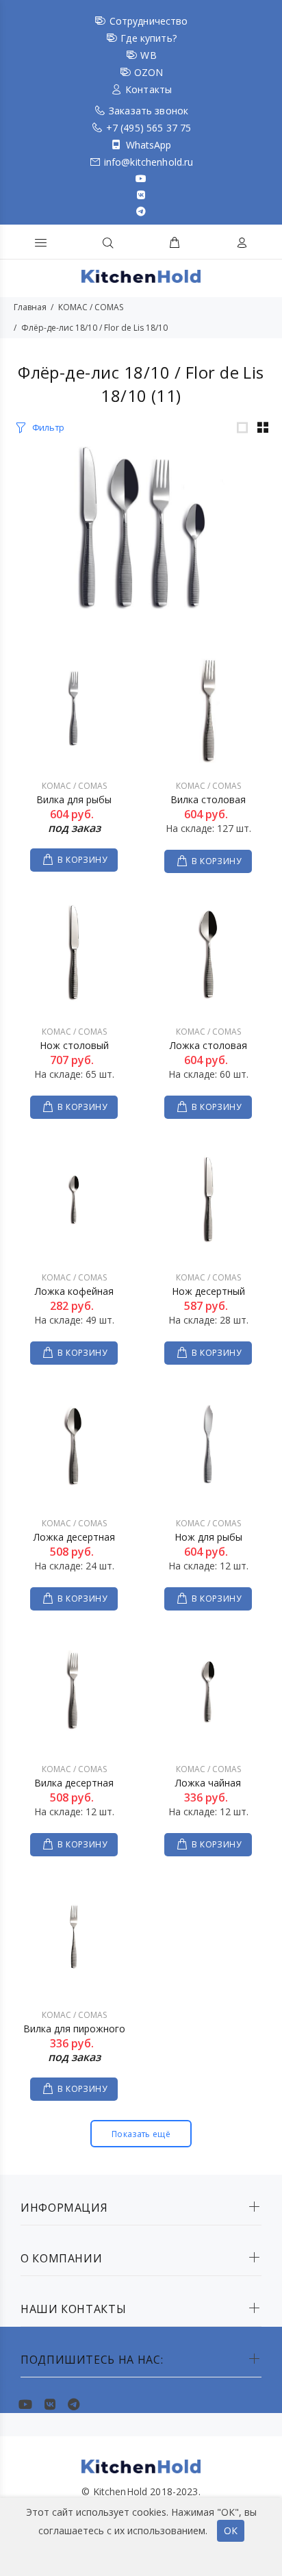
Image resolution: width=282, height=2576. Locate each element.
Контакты (149, 89)
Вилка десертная (74, 1783)
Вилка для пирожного (74, 2029)
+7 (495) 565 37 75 (149, 128)
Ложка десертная (74, 1537)
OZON (149, 72)
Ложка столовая (208, 1045)
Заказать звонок (149, 111)
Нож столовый (74, 1045)
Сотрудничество (149, 21)
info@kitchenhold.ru (149, 162)
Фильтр (48, 427)
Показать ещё (141, 2134)
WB (148, 55)
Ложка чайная (208, 1783)
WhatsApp (149, 145)
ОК (231, 2530)
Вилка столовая (208, 799)
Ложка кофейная (74, 1291)
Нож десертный (208, 1291)
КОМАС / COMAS (91, 307)
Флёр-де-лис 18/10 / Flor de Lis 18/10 (94, 328)
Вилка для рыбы (74, 799)
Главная (30, 307)
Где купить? (149, 38)
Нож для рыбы (208, 1537)
